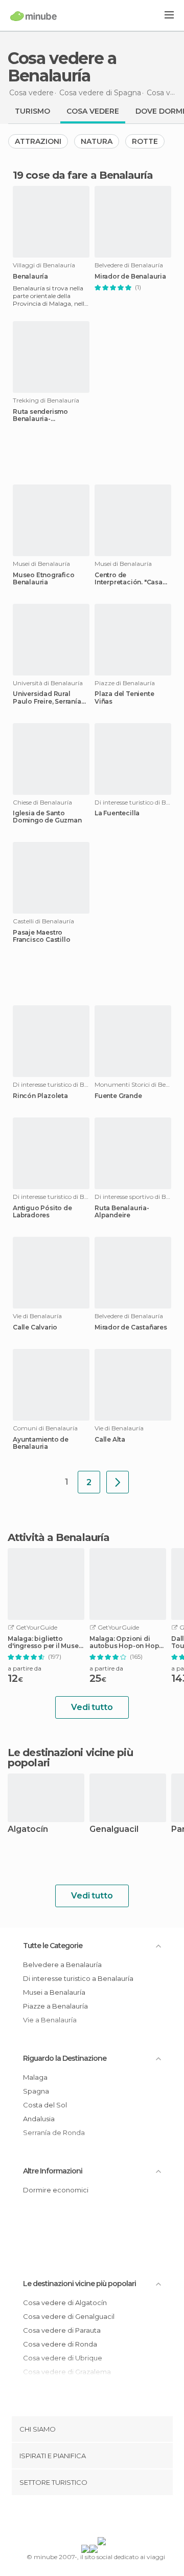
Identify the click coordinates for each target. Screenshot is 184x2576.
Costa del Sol (45, 2105)
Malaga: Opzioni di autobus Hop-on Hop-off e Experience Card (125, 1642)
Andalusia (39, 2119)
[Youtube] (116, 2518)
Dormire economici (56, 2190)
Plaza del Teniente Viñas (124, 698)
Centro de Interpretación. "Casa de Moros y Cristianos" (131, 579)
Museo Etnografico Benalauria (44, 579)
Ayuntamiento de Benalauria (41, 1443)
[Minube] (33, 16)
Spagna (36, 2091)
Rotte (145, 141)
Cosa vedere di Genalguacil (69, 2316)
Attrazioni (38, 141)
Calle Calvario (35, 1327)
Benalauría (30, 277)
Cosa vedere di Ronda (60, 2344)
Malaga (35, 2077)
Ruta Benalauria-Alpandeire (122, 1212)
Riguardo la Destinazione (65, 2058)
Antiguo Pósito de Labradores (42, 1212)
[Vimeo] (103, 2518)
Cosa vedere (93, 111)
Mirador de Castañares (131, 1327)
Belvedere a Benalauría (62, 1965)
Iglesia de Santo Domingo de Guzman (47, 817)
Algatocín (28, 1830)
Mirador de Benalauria (130, 277)
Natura (97, 141)
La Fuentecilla (117, 813)
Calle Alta (110, 1440)
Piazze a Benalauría (55, 2006)
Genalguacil (114, 1830)
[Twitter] (89, 2518)
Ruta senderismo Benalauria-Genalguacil (40, 415)
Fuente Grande (118, 1096)
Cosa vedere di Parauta (62, 2330)
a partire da (25, 1668)
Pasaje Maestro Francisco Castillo (41, 936)
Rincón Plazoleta (40, 1096)
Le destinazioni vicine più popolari (70, 1758)
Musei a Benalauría (54, 1992)
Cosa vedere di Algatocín (65, 2303)
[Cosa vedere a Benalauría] (118, 1482)
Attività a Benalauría (59, 1537)
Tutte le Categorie (53, 1946)
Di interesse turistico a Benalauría (78, 1978)
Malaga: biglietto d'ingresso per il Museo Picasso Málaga (45, 1642)
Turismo (32, 111)
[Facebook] (76, 2518)
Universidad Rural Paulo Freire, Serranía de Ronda (47, 698)
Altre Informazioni (53, 2171)
